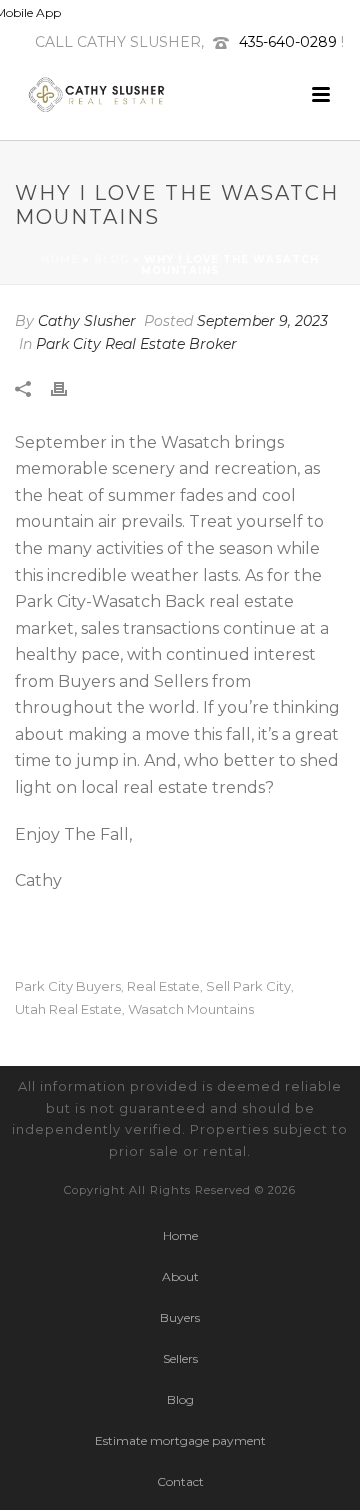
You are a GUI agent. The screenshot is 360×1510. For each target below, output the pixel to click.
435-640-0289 (288, 42)
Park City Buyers (68, 986)
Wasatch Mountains (191, 1009)
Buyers (180, 1317)
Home (60, 259)
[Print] (69, 387)
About (180, 1276)
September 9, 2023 (262, 321)
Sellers (180, 1358)
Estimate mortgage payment (180, 1440)
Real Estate (163, 986)
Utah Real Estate (68, 1009)
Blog (111, 259)
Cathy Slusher (87, 321)
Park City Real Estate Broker (136, 344)
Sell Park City (248, 986)
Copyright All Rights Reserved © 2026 (180, 1190)
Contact (180, 1481)
